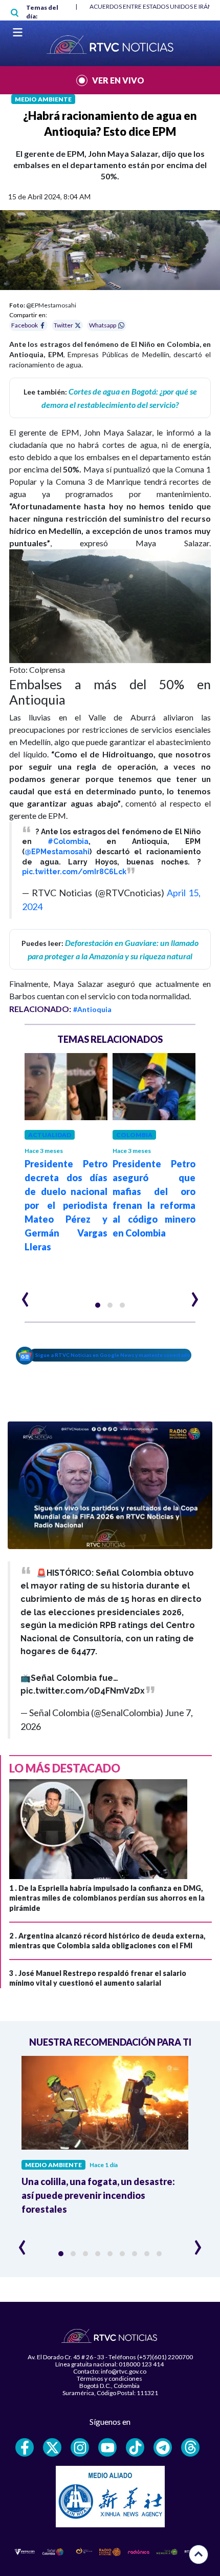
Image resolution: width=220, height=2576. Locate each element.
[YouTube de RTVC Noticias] (107, 2447)
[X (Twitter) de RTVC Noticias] (52, 2447)
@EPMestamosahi (57, 852)
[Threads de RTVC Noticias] (190, 2447)
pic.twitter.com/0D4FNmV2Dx (83, 1691)
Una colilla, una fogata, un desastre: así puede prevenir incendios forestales (98, 2195)
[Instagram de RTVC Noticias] (80, 2447)
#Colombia (68, 841)
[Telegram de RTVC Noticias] (163, 2447)
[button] (98, 1305)
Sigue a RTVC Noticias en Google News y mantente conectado (113, 1355)
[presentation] (25, 1295)
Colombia (134, 1135)
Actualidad (50, 1135)
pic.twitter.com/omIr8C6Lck (74, 872)
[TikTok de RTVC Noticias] (135, 2447)
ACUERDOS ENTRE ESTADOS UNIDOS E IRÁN (151, 6)
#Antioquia (92, 1009)
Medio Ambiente (43, 99)
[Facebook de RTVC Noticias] (25, 2447)
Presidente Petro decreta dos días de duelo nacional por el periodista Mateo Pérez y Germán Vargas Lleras (66, 1205)
